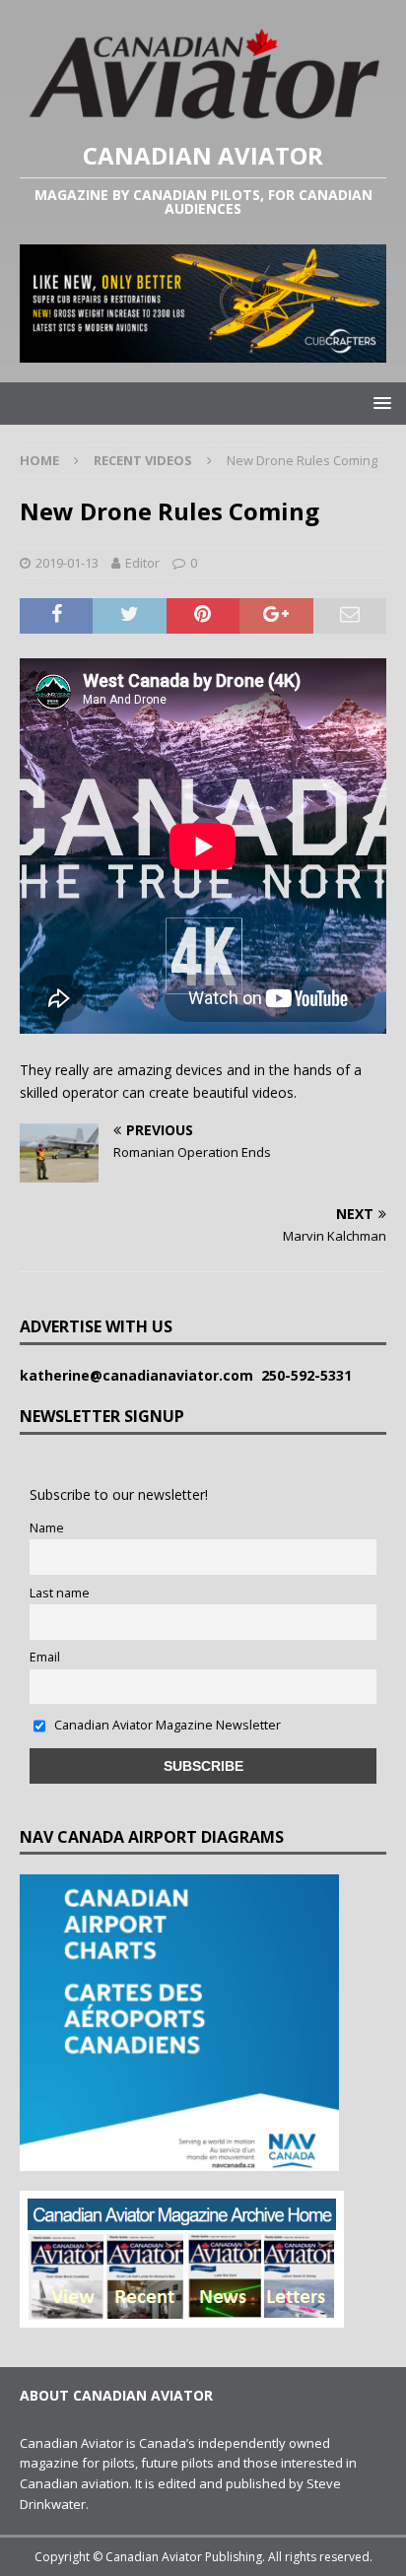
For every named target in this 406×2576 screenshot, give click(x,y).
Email (45, 1657)
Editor (142, 563)
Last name (60, 1593)
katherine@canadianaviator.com (140, 1375)
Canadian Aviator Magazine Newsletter (166, 1725)
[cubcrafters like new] (203, 350)
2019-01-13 (67, 563)
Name (47, 1528)
